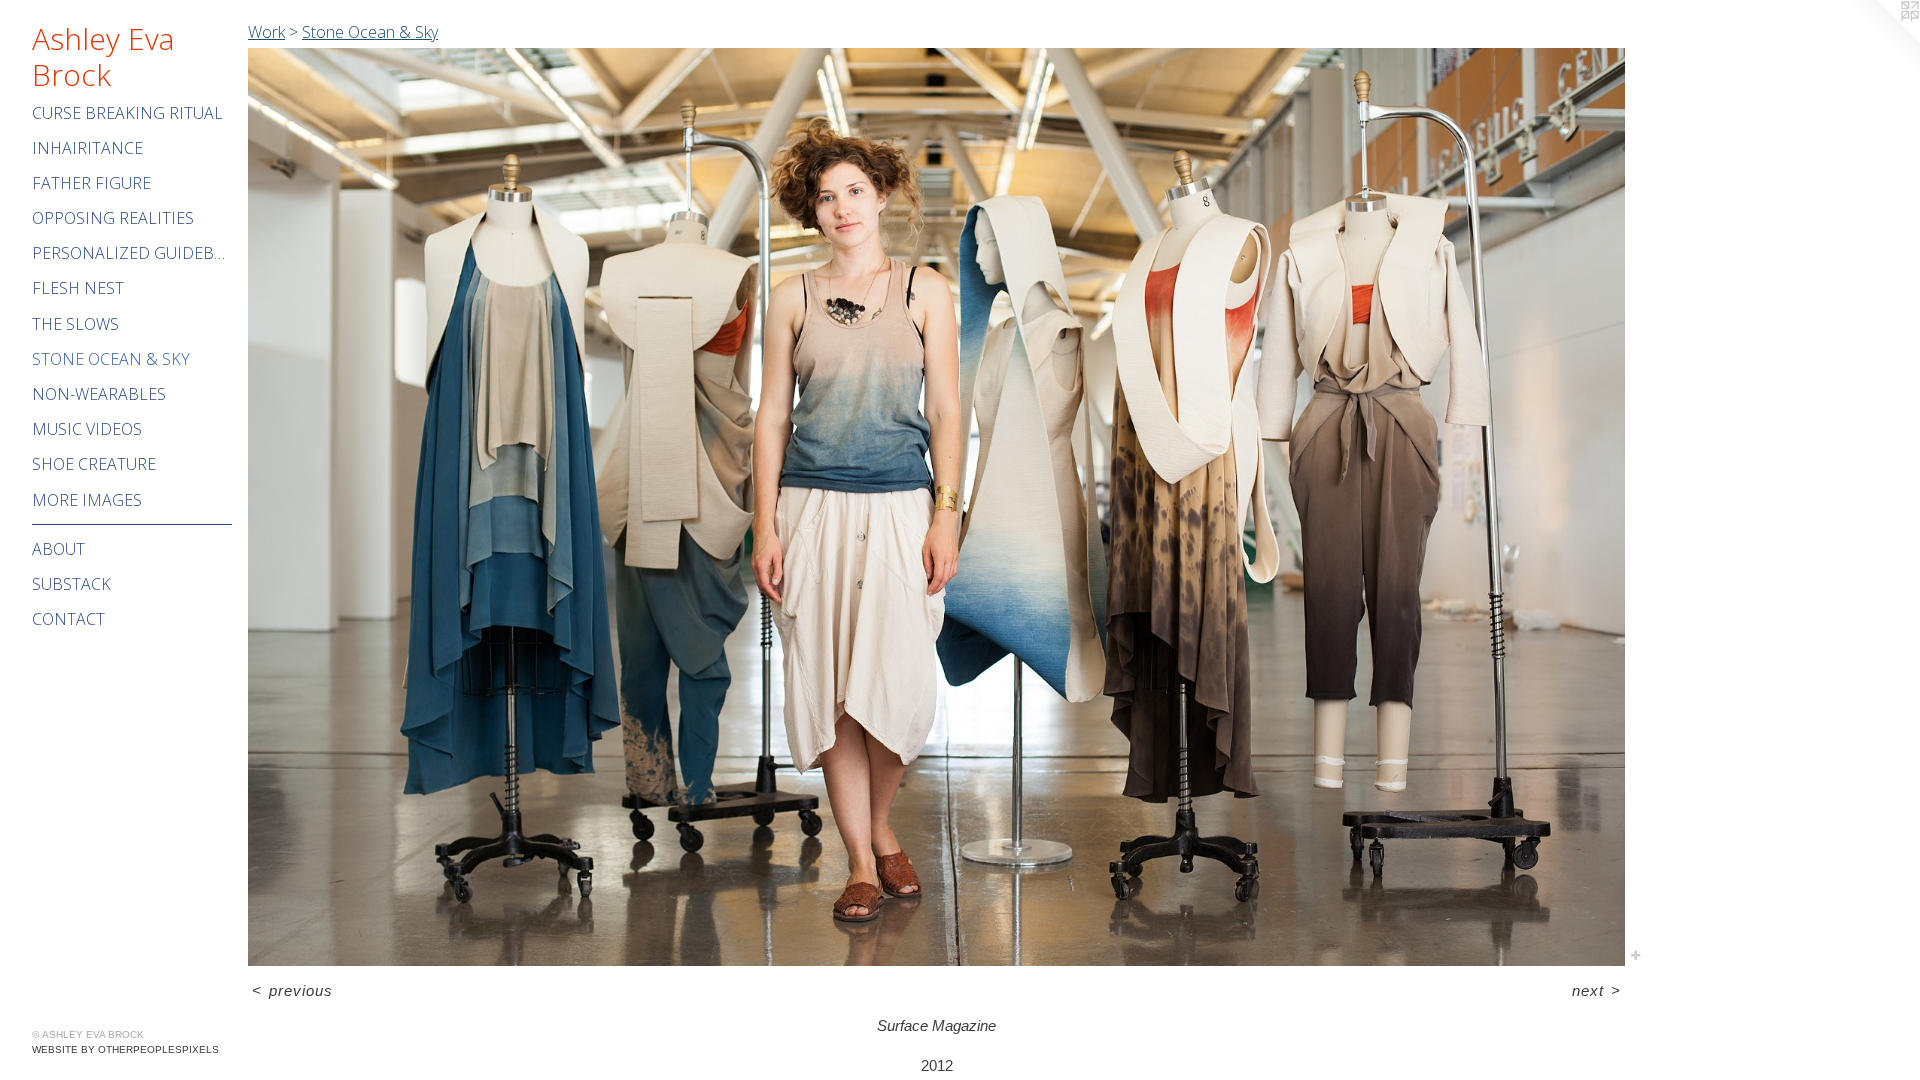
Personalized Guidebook (132, 253)
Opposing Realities (113, 218)
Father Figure (91, 183)
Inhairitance (87, 148)
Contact (68, 619)
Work (266, 32)
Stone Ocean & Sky (111, 359)
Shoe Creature (94, 464)
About (58, 549)
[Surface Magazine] (936, 507)
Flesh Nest (78, 288)
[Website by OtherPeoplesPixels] (1880, 40)
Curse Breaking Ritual (127, 113)
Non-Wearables (99, 394)
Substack (71, 584)
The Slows (75, 324)
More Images (87, 500)
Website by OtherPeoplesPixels (125, 1049)
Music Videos (87, 429)
